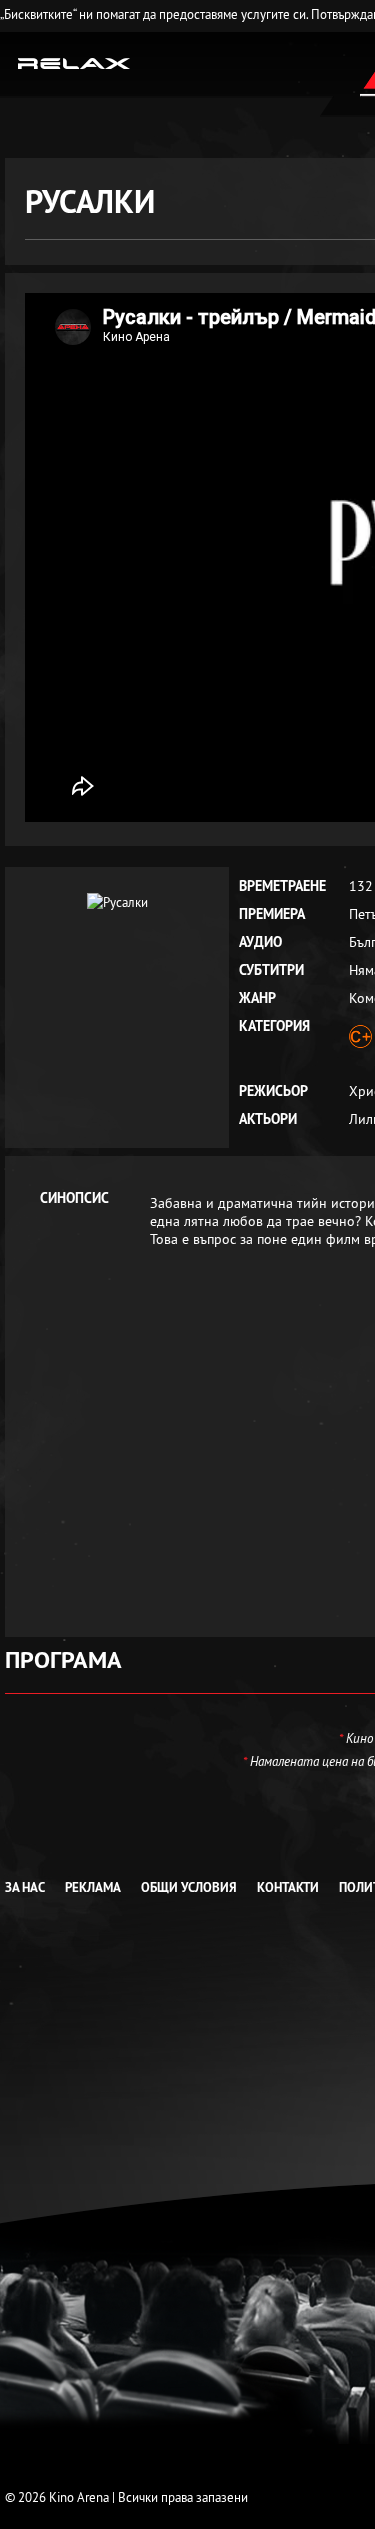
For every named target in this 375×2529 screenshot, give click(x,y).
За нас (25, 1887)
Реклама (93, 1887)
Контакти (288, 1887)
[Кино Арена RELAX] (74, 62)
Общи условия (189, 1887)
